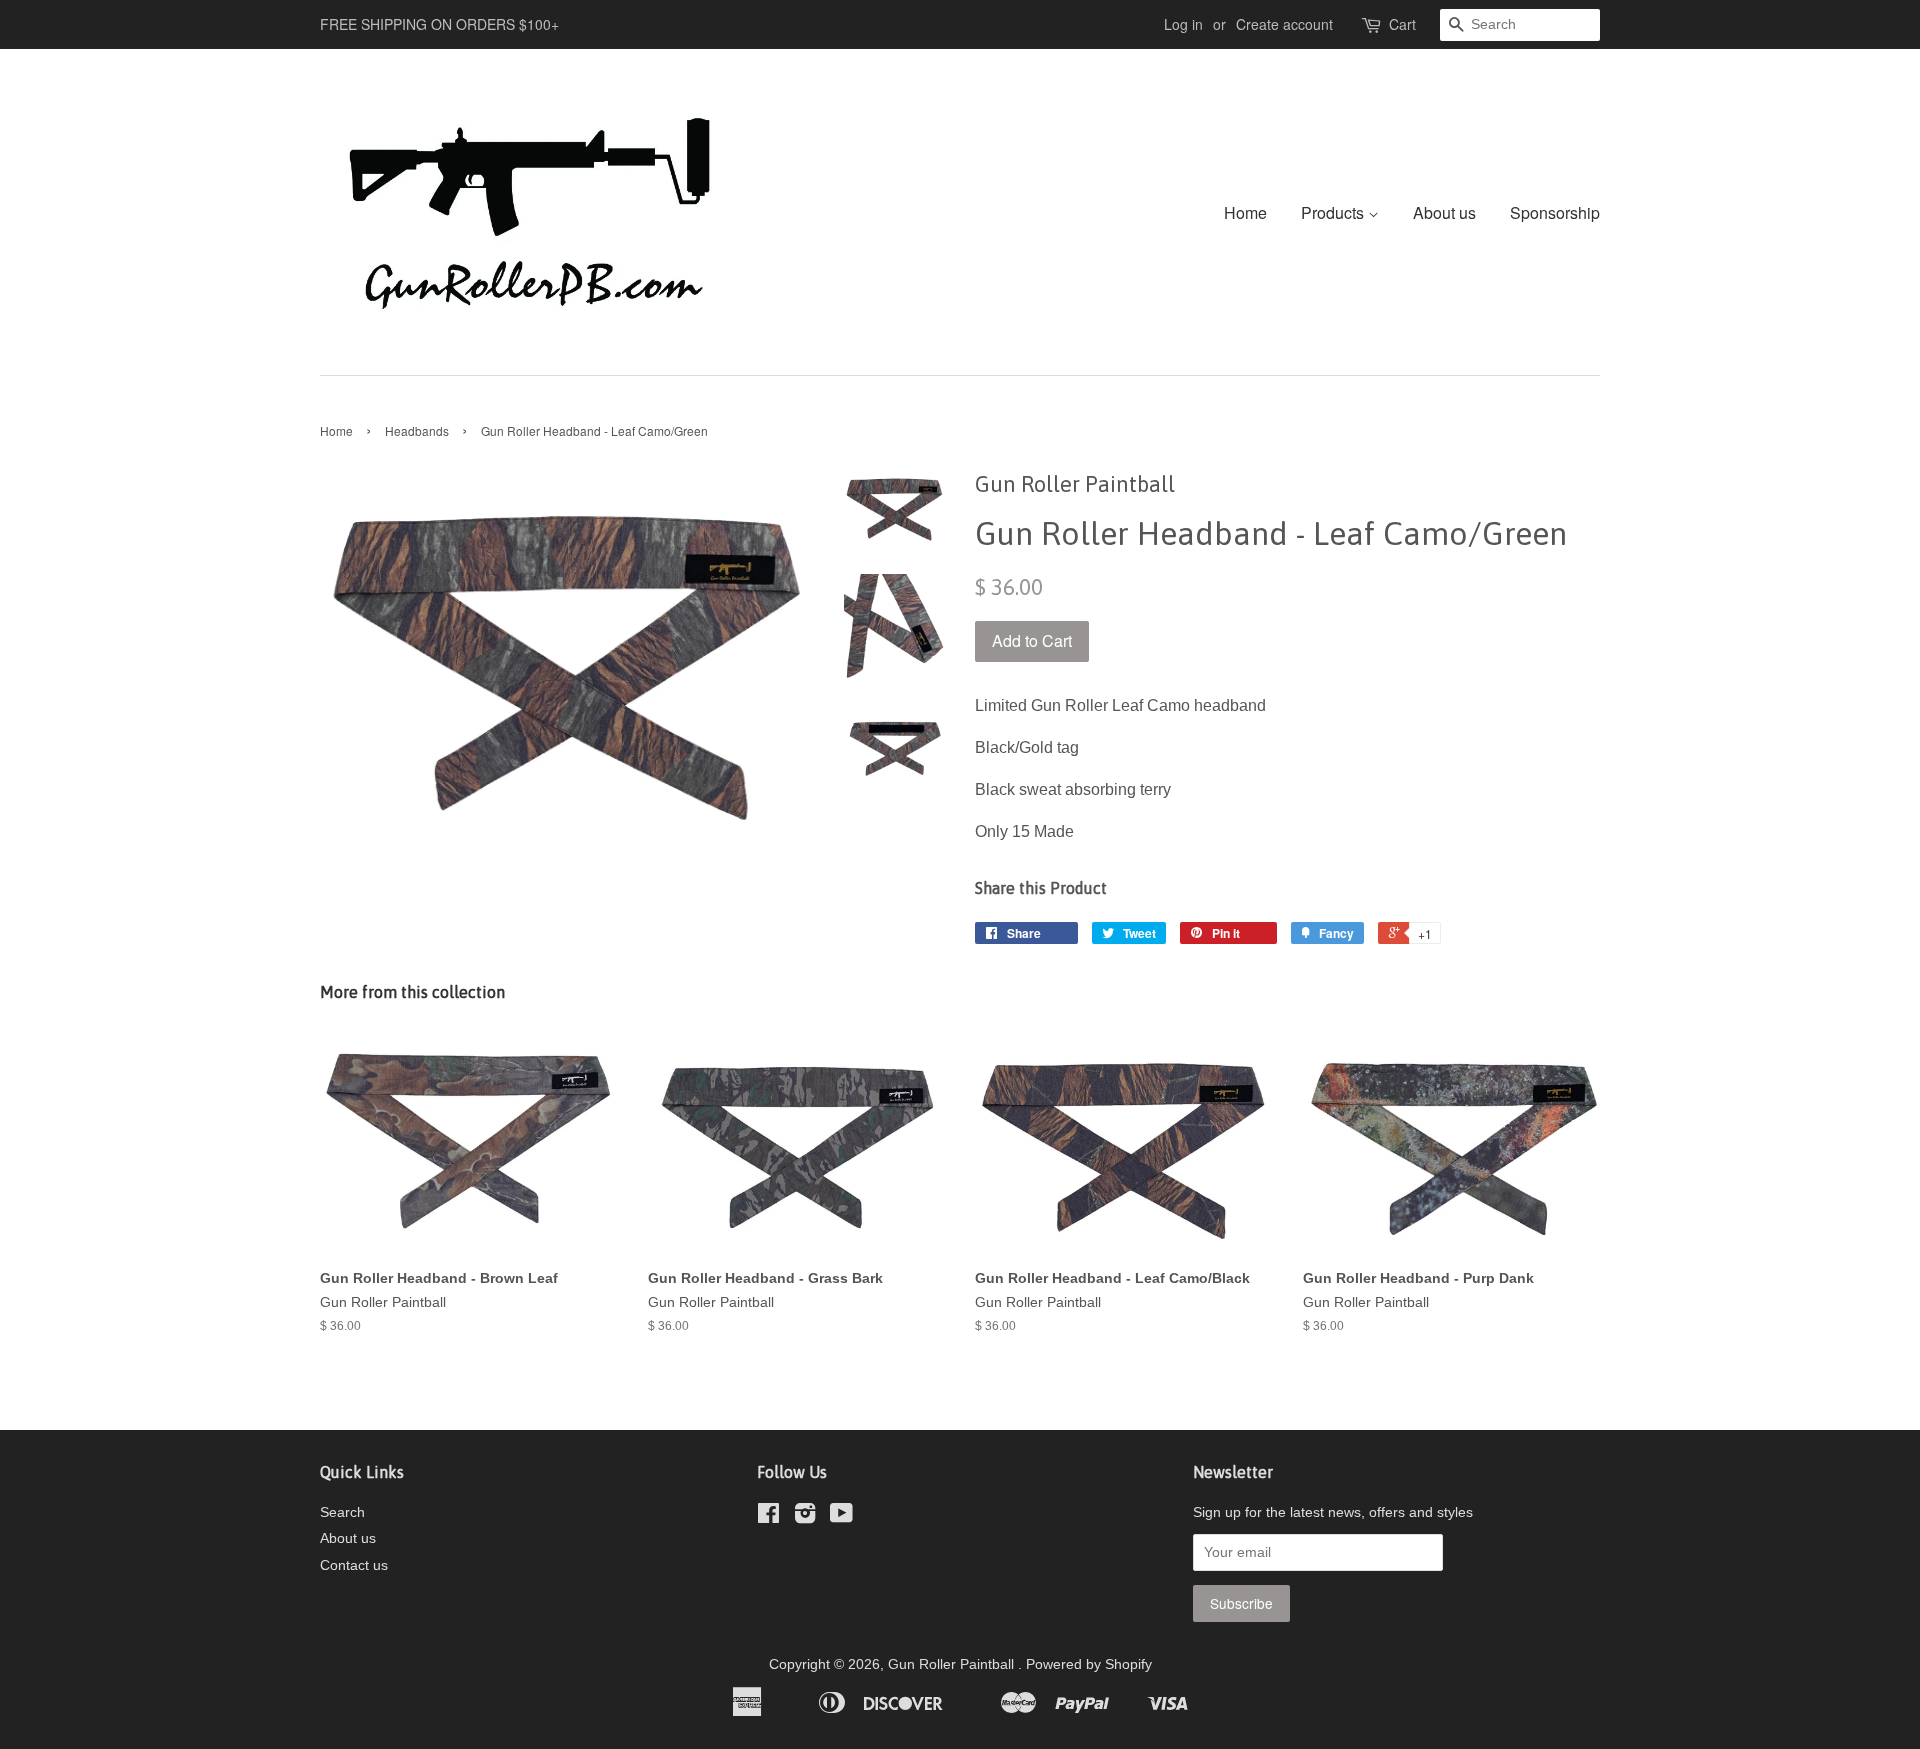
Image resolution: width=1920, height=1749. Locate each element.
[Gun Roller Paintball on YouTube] (841, 1517)
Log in (1183, 24)
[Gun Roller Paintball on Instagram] (805, 1517)
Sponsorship (1555, 212)
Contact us (354, 1565)
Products (1334, 212)
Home (1245, 212)
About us (1444, 212)
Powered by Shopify (1089, 1664)
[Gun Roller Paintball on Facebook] (768, 1517)
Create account (1284, 24)
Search (342, 1512)
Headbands (417, 430)
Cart (1402, 24)
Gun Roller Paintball (953, 1664)
